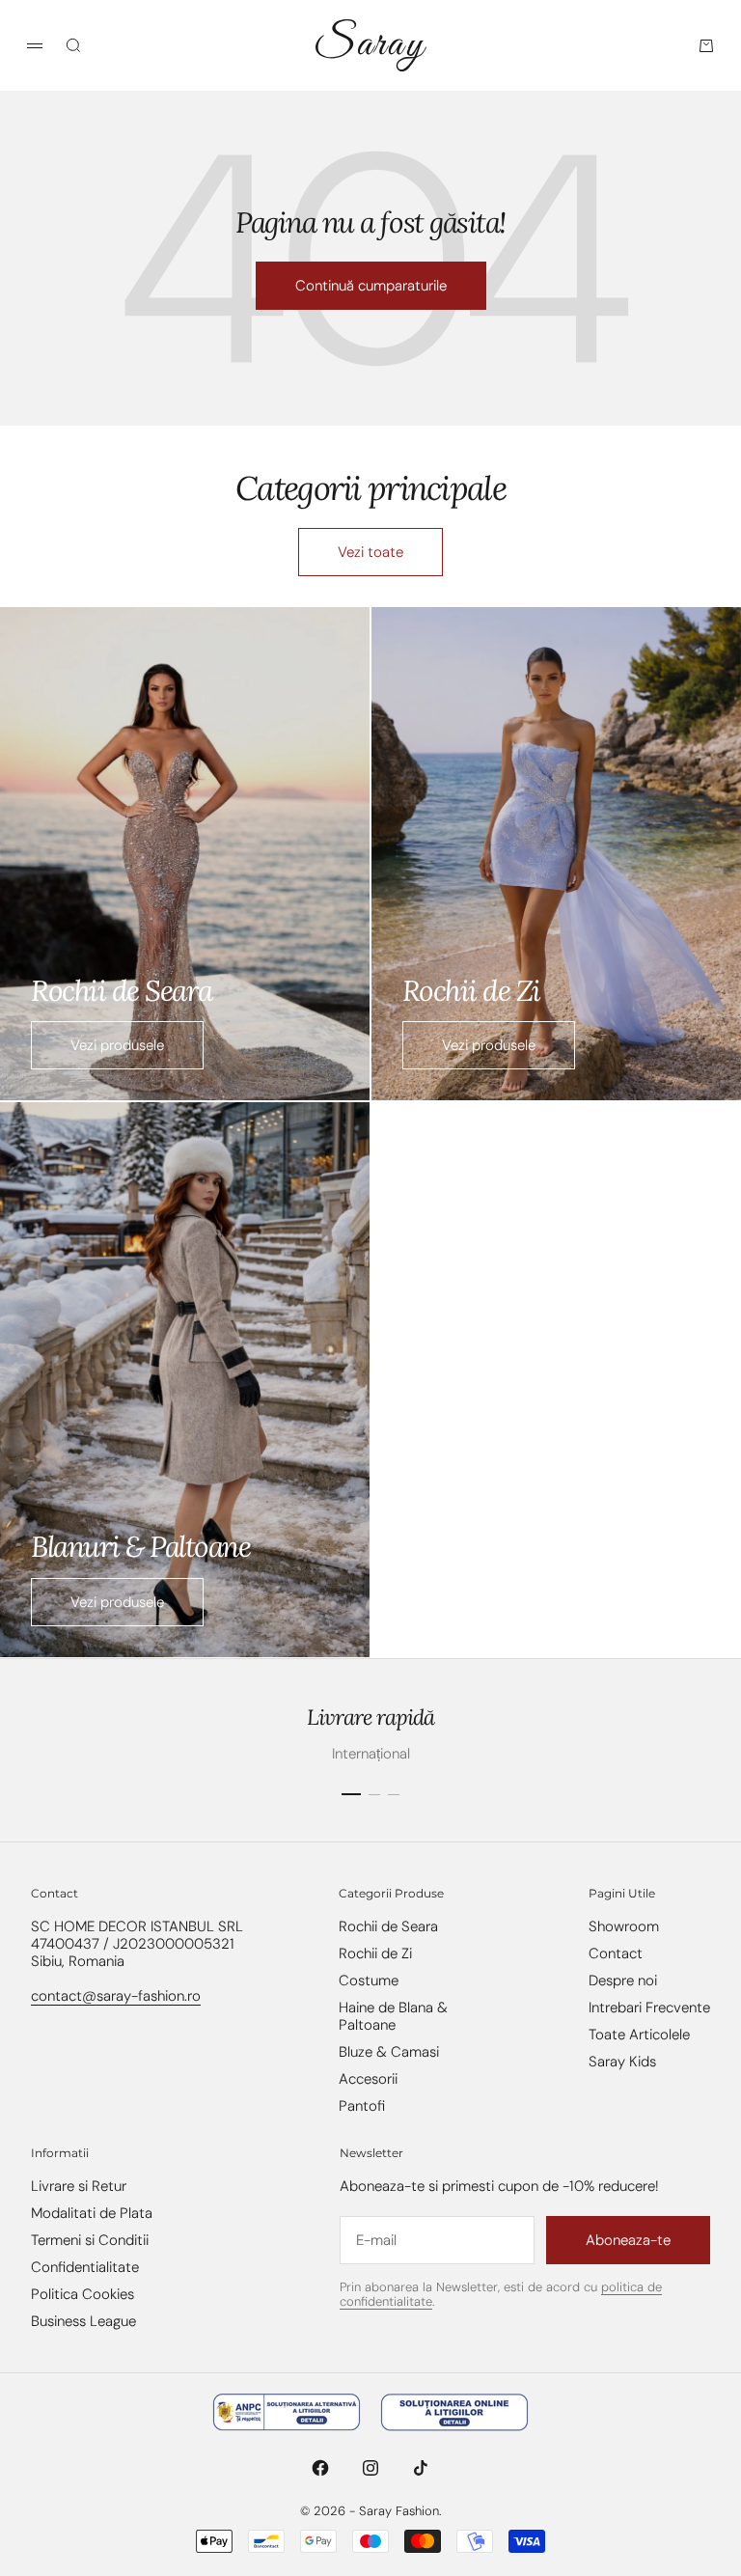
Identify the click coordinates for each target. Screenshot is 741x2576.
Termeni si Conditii (90, 2240)
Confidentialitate (85, 2267)
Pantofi (362, 2106)
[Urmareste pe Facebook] (320, 2468)
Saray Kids (622, 2062)
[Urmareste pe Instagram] (370, 2468)
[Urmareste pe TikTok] (421, 2468)
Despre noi (623, 1980)
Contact (616, 1953)
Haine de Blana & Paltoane (393, 2016)
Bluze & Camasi (389, 2052)
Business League (83, 2321)
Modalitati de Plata (92, 2213)
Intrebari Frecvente (649, 2008)
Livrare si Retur (79, 2186)
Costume (369, 1980)
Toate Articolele (639, 2035)
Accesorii (368, 2079)
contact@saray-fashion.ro (116, 1996)
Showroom (624, 1926)
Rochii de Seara (388, 1926)
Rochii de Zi (375, 1953)
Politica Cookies (82, 2294)
